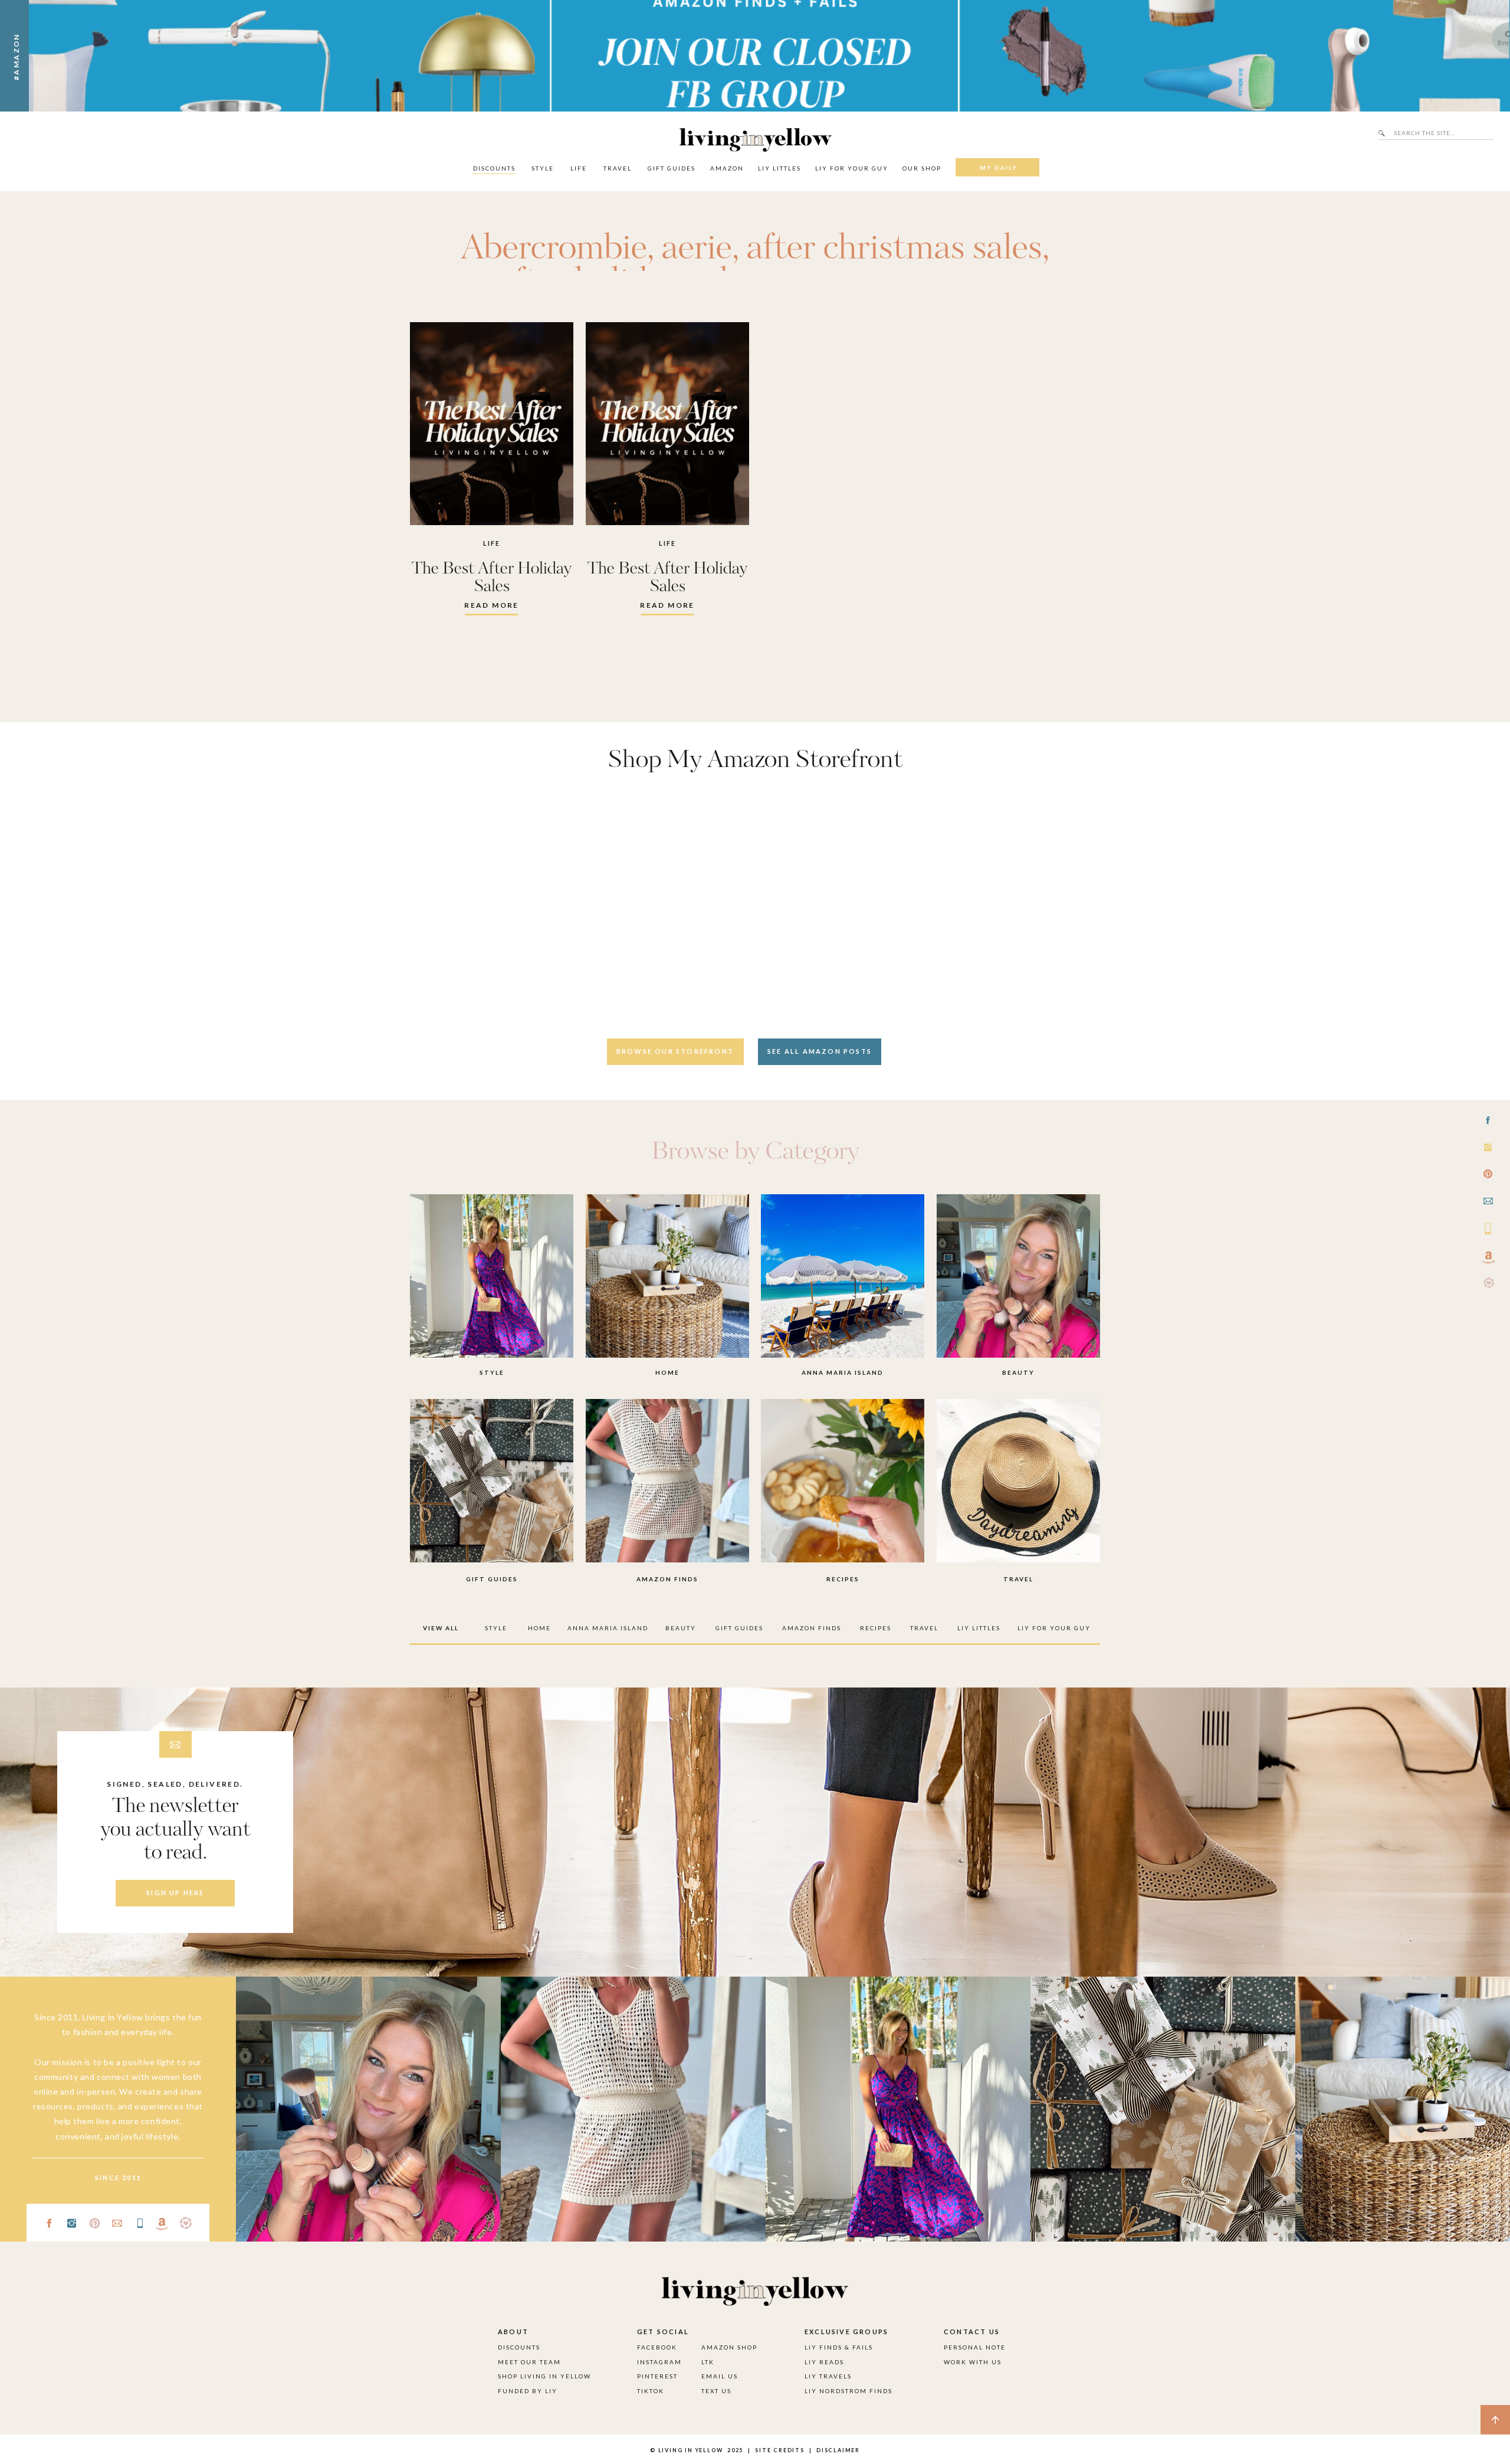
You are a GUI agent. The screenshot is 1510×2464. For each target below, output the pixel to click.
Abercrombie (554, 249)
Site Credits (779, 2450)
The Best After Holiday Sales (492, 578)
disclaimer (838, 2450)
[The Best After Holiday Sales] (492, 424)
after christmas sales (894, 249)
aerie (697, 249)
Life (492, 543)
